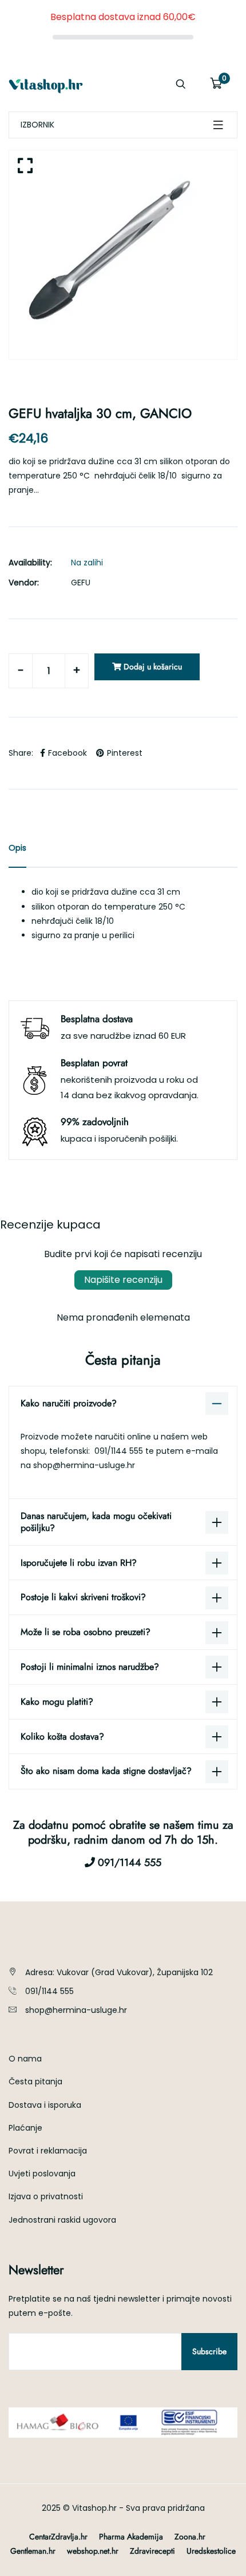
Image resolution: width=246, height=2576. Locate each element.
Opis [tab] (17, 848)
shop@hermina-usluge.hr (84, 1465)
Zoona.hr (190, 2537)
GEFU (81, 583)
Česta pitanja (35, 2081)
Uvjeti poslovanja (42, 2174)
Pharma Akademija (131, 2537)
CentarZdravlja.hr (58, 2537)
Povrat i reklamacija (48, 2151)
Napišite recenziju (123, 1280)
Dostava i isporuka (45, 2105)
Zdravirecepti (152, 2551)
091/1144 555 (120, 1451)
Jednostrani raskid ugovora (62, 2220)
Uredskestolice (211, 2551)
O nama (25, 2059)
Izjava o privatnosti (46, 2196)
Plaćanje (25, 2128)
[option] (123, 255)
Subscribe (209, 2351)
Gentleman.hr (33, 2551)
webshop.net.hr (93, 2551)
